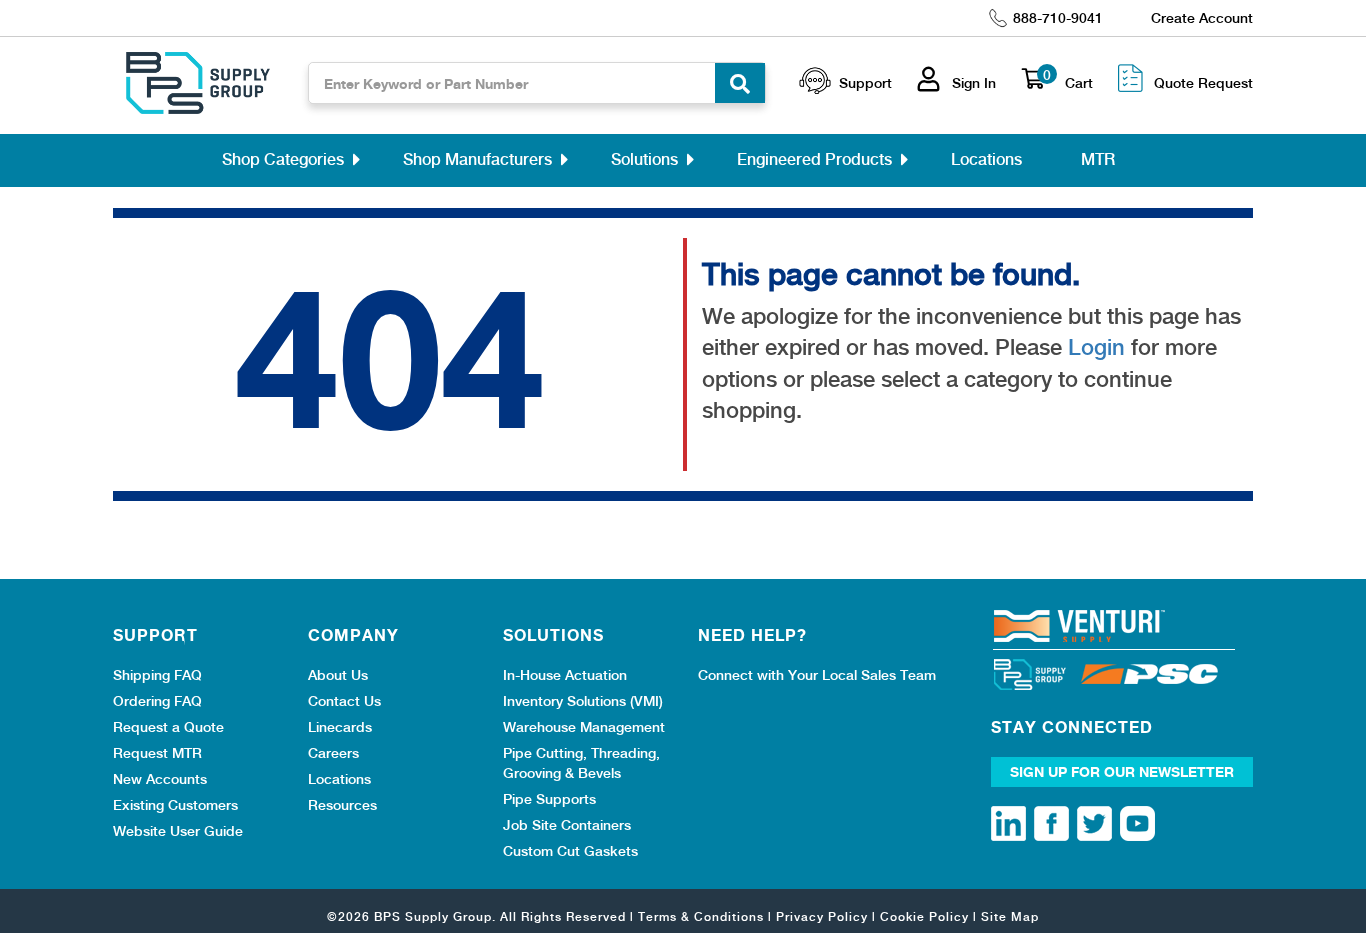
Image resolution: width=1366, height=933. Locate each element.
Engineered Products (814, 159)
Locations (986, 159)
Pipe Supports (549, 799)
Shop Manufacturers (477, 159)
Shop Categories (283, 159)
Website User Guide (178, 831)
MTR (1098, 159)
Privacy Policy (822, 917)
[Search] (740, 83)
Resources (342, 805)
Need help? (752, 635)
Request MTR (157, 753)
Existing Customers (175, 805)
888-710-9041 (1058, 18)
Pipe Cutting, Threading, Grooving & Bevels (581, 763)
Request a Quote (168, 727)
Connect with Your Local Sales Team (817, 675)
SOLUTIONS (553, 635)
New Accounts (160, 779)
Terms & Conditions (701, 917)
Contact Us (344, 701)
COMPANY (353, 635)
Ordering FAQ (157, 701)
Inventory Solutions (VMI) (583, 701)
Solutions (644, 159)
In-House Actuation (565, 675)
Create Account (1202, 18)
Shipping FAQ (157, 675)
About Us (338, 675)
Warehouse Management (584, 727)
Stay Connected (1072, 727)
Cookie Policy (924, 917)
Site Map (1010, 917)
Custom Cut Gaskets (570, 851)
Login (1096, 347)
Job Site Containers (567, 825)
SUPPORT (155, 635)
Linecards (340, 727)
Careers (333, 753)
